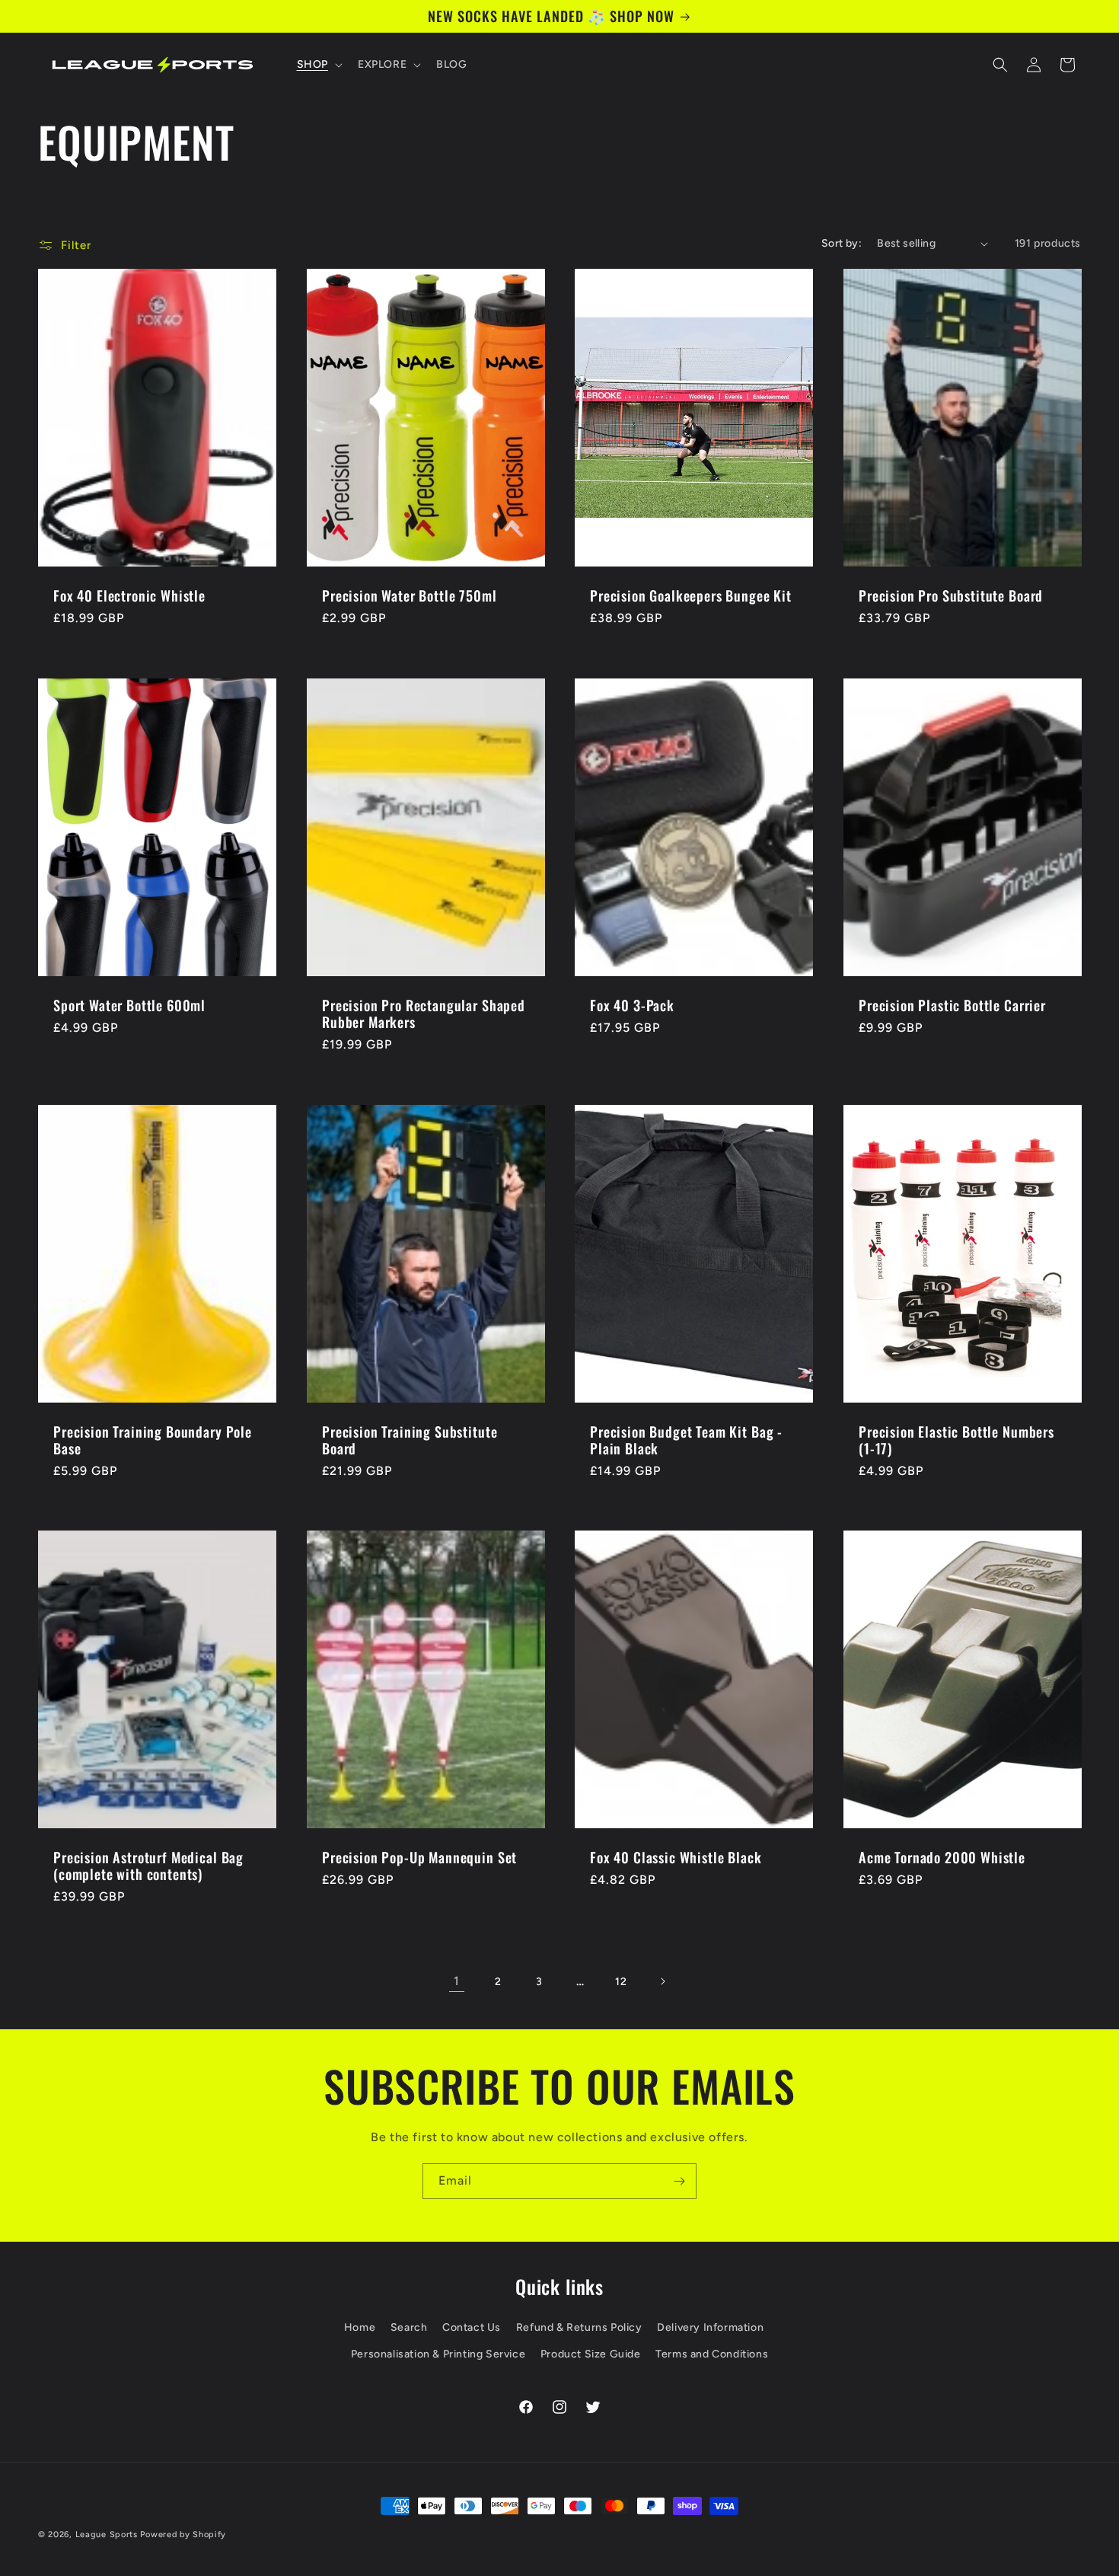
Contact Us (472, 2327)
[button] (318, 65)
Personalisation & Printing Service (438, 2354)
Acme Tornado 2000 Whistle (942, 1857)
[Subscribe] (679, 2181)
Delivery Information (710, 2327)
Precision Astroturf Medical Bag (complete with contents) (148, 1866)
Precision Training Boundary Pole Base (153, 1439)
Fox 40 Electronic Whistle (129, 595)
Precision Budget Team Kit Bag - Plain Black (686, 1439)
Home (360, 2327)
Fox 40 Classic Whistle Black (676, 1857)
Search (409, 2327)
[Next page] (662, 1981)
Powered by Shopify (183, 2535)
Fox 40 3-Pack (632, 1004)
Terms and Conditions (712, 2354)
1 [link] (457, 1981)
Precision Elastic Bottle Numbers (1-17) (956, 1439)
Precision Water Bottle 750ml (410, 595)
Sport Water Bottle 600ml (129, 1004)
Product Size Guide (591, 2354)
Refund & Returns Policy (579, 2327)
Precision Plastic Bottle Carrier (952, 1004)
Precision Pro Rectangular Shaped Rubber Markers (424, 1013)
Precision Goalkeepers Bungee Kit (691, 595)
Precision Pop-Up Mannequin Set (419, 1857)
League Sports (107, 2535)
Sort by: (842, 243)
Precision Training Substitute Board (410, 1439)
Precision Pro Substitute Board (951, 595)
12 (621, 1982)
